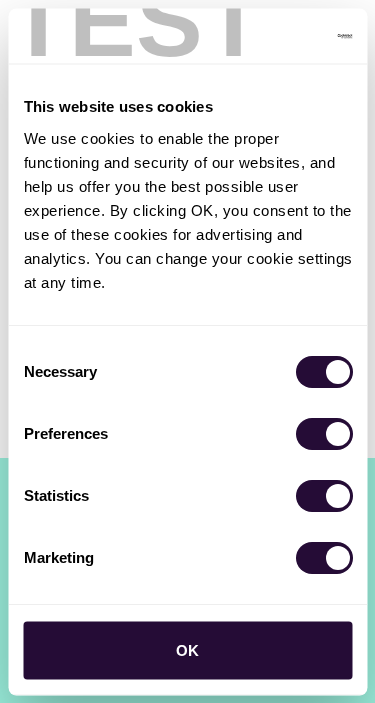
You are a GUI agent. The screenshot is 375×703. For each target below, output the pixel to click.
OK (187, 649)
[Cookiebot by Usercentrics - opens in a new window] (267, 36)
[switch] (323, 433)
